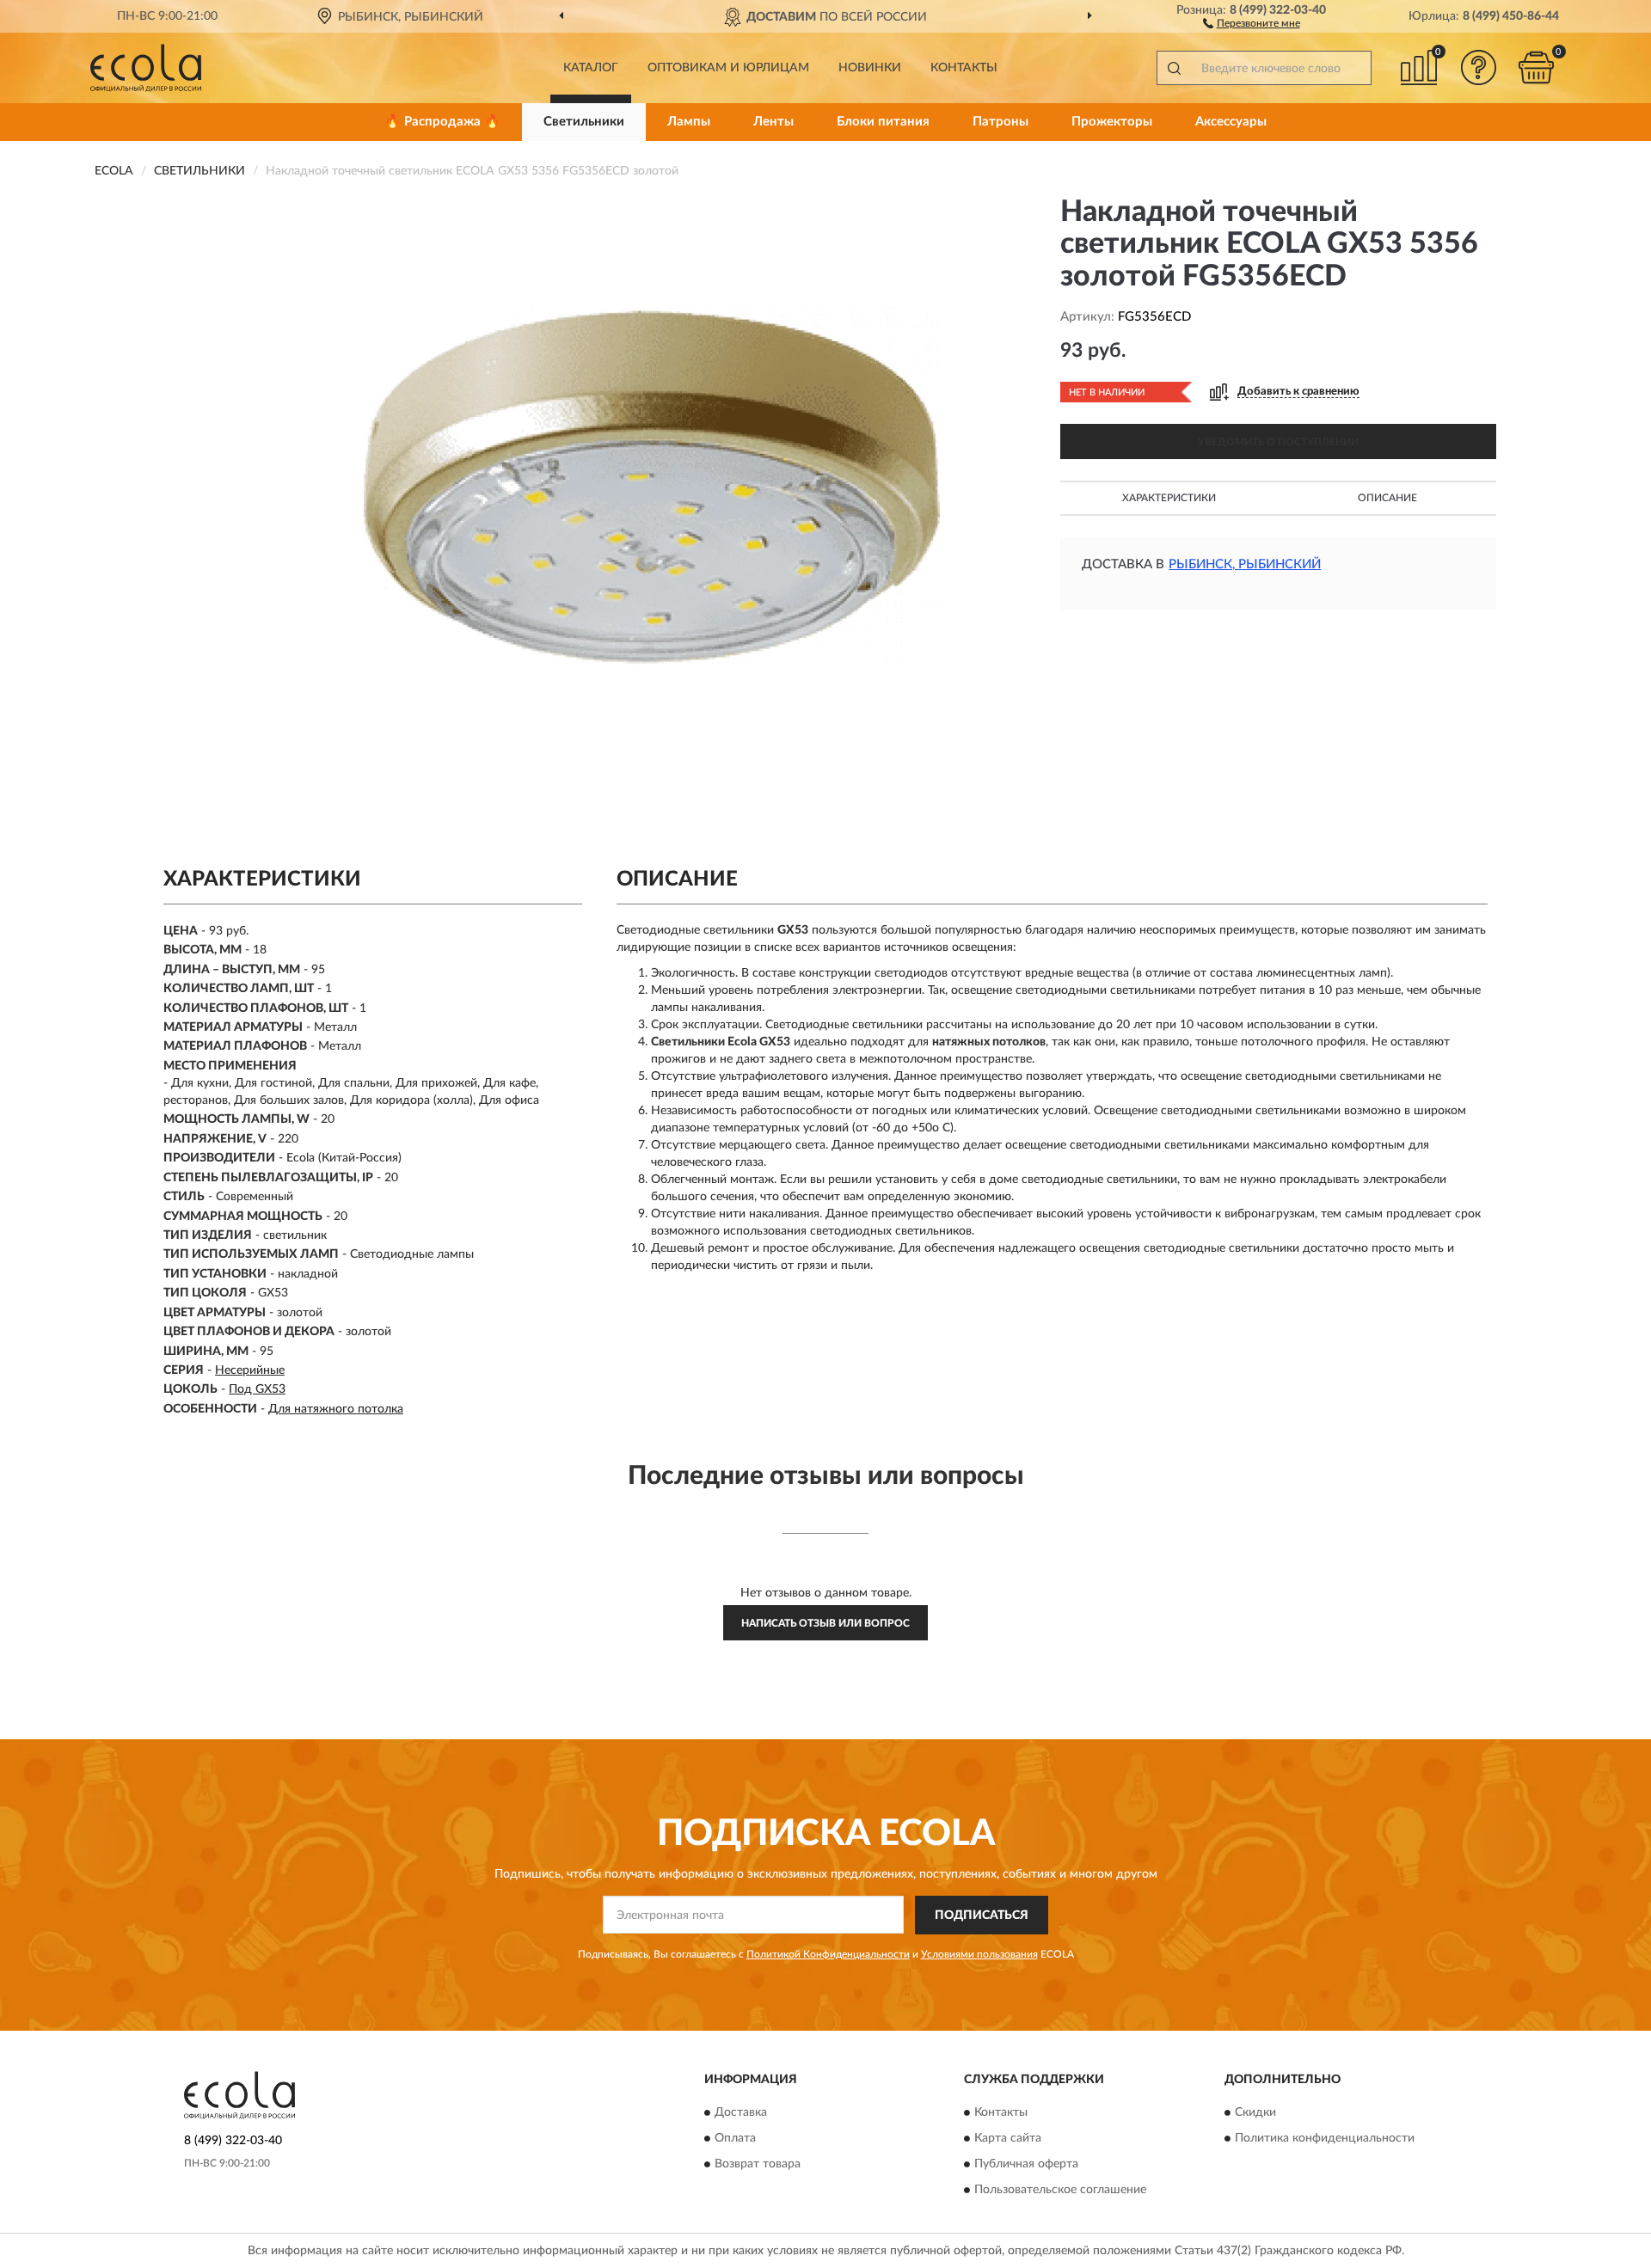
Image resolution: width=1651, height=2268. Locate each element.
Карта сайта (1008, 2139)
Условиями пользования (979, 1954)
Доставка (741, 2113)
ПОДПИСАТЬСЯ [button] (982, 1916)
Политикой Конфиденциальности (828, 1954)
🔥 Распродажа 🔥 (442, 122)
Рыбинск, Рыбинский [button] (1245, 564)
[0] (1537, 67)
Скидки (1255, 2113)
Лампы (689, 122)
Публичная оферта (1026, 2165)
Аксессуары (1231, 122)
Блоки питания (883, 122)
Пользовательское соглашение (1060, 2191)
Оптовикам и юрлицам (728, 68)
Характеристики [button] (1169, 498)
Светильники (584, 122)
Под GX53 (257, 1389)
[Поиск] (1174, 68)
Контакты (964, 68)
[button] (1252, 22)
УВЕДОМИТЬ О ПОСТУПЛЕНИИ (1278, 442)
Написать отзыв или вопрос (825, 1623)
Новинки (870, 68)
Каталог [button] (591, 68)
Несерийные (250, 1370)
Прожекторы (1112, 122)
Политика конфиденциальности (1325, 2139)
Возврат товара (758, 2165)
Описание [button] (1387, 498)
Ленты (773, 122)
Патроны (1000, 122)
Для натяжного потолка (336, 1409)
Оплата (735, 2139)
